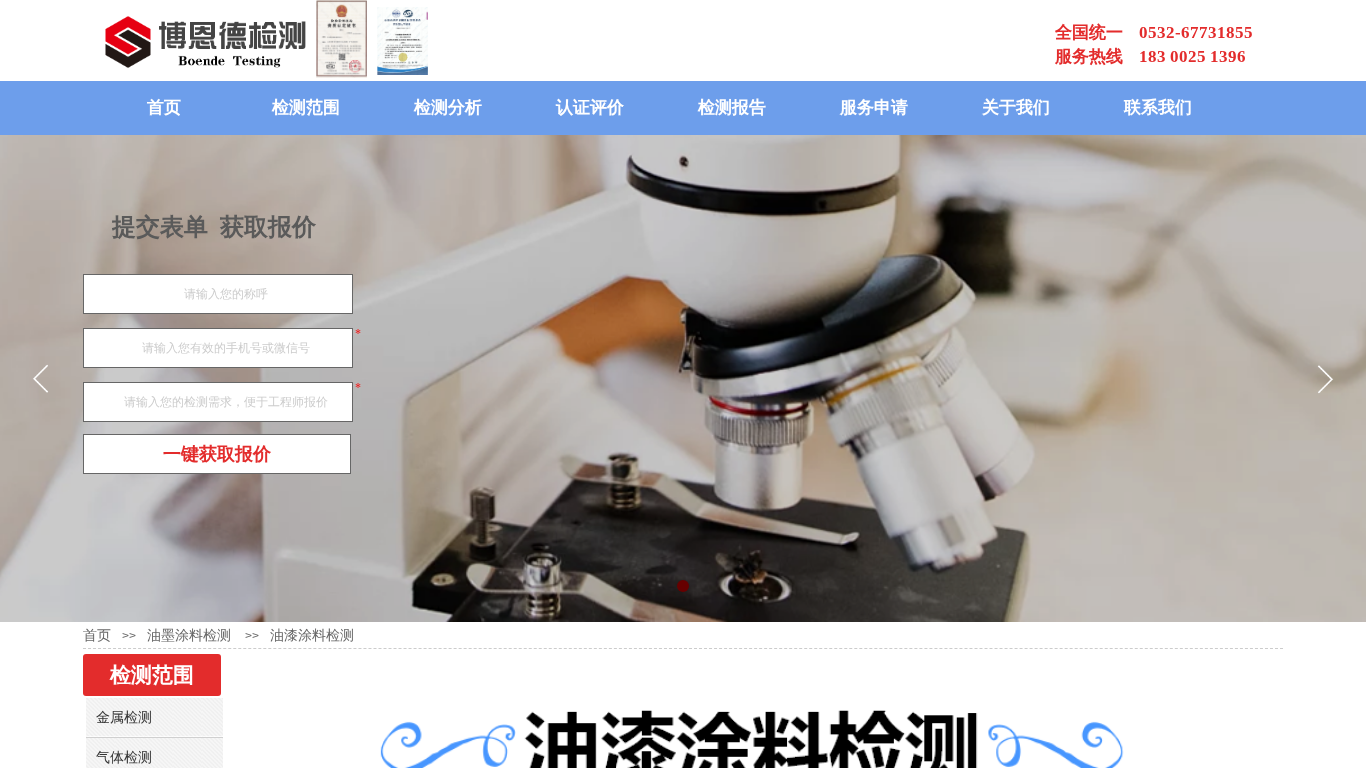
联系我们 (1158, 107)
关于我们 (1016, 107)
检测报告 (732, 107)
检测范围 (306, 107)
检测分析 (448, 107)
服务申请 (874, 107)
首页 (164, 107)
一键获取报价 (217, 454)
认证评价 (590, 107)
